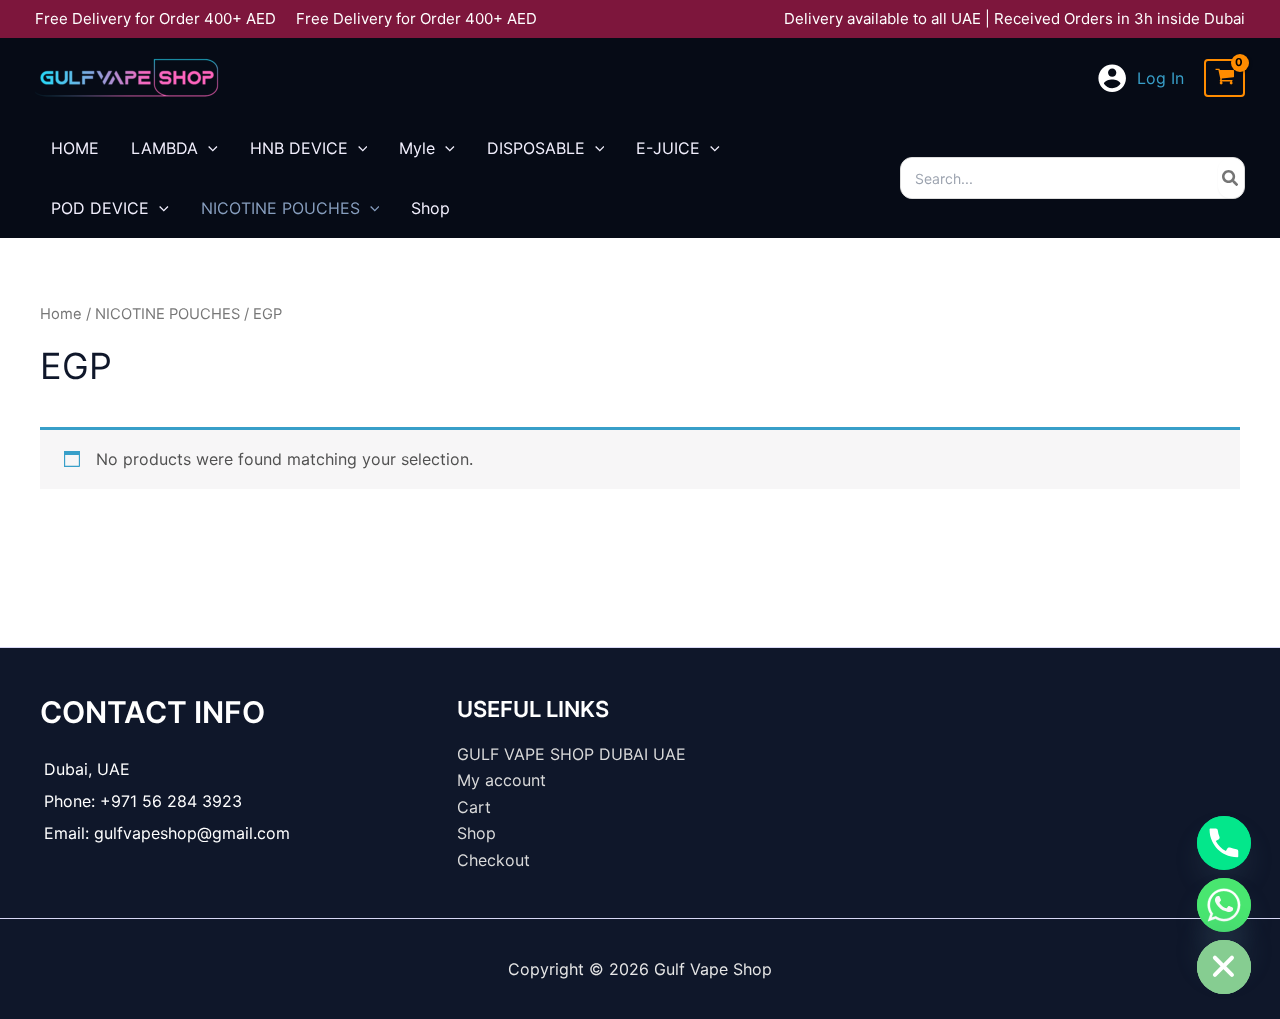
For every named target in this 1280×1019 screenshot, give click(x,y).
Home (61, 314)
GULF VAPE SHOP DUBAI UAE (571, 754)
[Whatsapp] (1224, 905)
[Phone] (1224, 843)
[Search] (1231, 178)
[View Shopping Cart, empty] (1224, 78)
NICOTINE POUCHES (167, 314)
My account (501, 780)
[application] (208, 148)
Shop (476, 833)
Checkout (493, 860)
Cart (474, 807)
